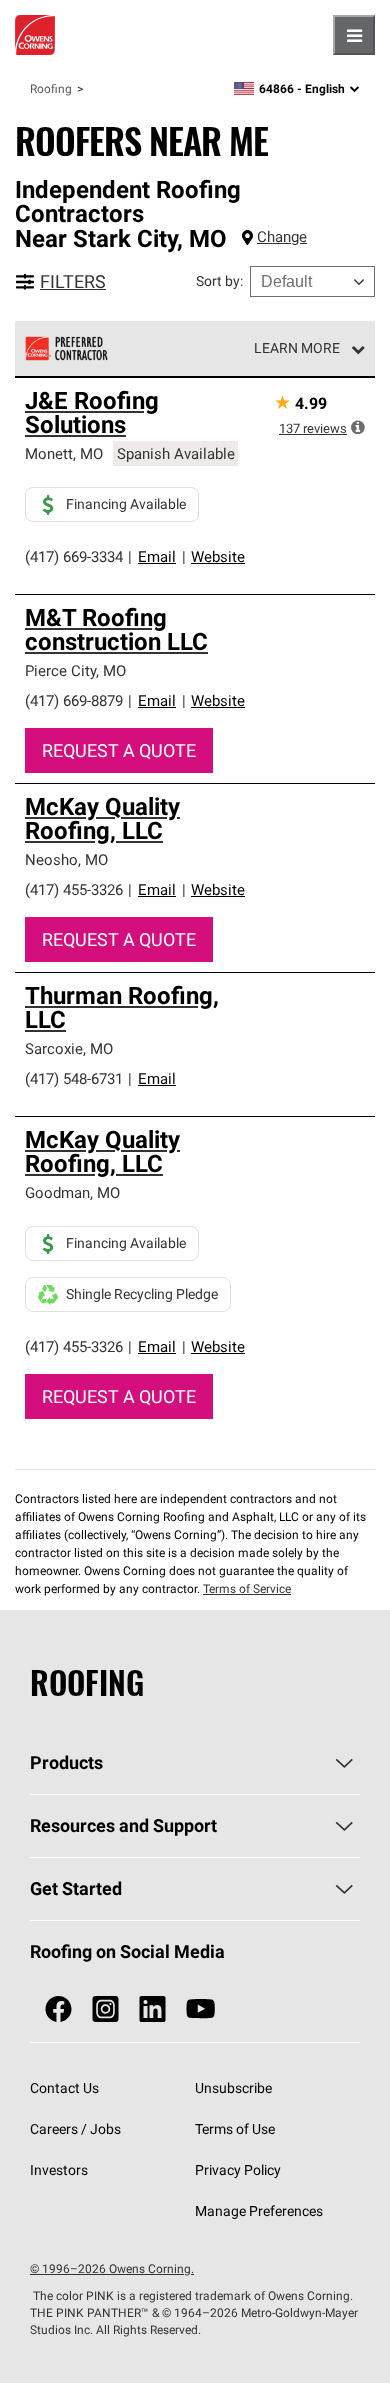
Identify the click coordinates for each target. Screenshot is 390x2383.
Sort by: (219, 281)
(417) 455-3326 (74, 889)
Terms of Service (247, 1588)
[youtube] (200, 2009)
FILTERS (73, 281)
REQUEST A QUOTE (119, 750)
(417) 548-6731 (74, 1078)
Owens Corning (35, 35)
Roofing (51, 88)
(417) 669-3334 (74, 556)
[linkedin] (152, 2009)
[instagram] (105, 2009)
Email (157, 556)
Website (218, 556)
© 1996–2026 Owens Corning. (112, 2268)
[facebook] (58, 2009)
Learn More (297, 348)
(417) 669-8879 (74, 700)
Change (282, 236)
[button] (358, 427)
